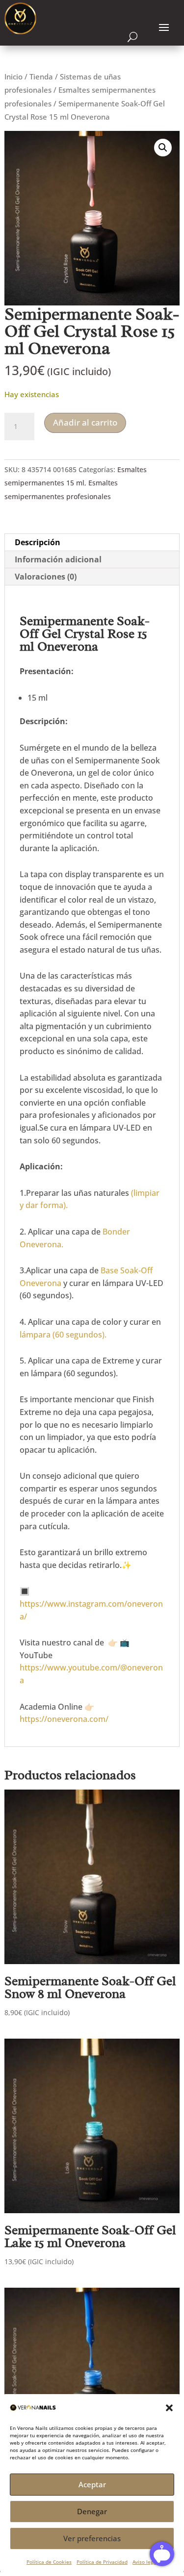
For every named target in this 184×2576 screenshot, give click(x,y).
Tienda (41, 76)
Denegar (92, 2511)
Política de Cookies (49, 2562)
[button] (169, 2408)
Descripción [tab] (38, 542)
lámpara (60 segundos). (63, 1335)
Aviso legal (145, 2562)
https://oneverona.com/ (64, 1719)
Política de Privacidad (102, 2562)
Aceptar (92, 2484)
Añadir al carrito (85, 422)
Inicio (13, 76)
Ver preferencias (92, 2538)
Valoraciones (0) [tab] (46, 577)
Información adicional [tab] (58, 559)
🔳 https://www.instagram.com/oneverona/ (91, 1604)
